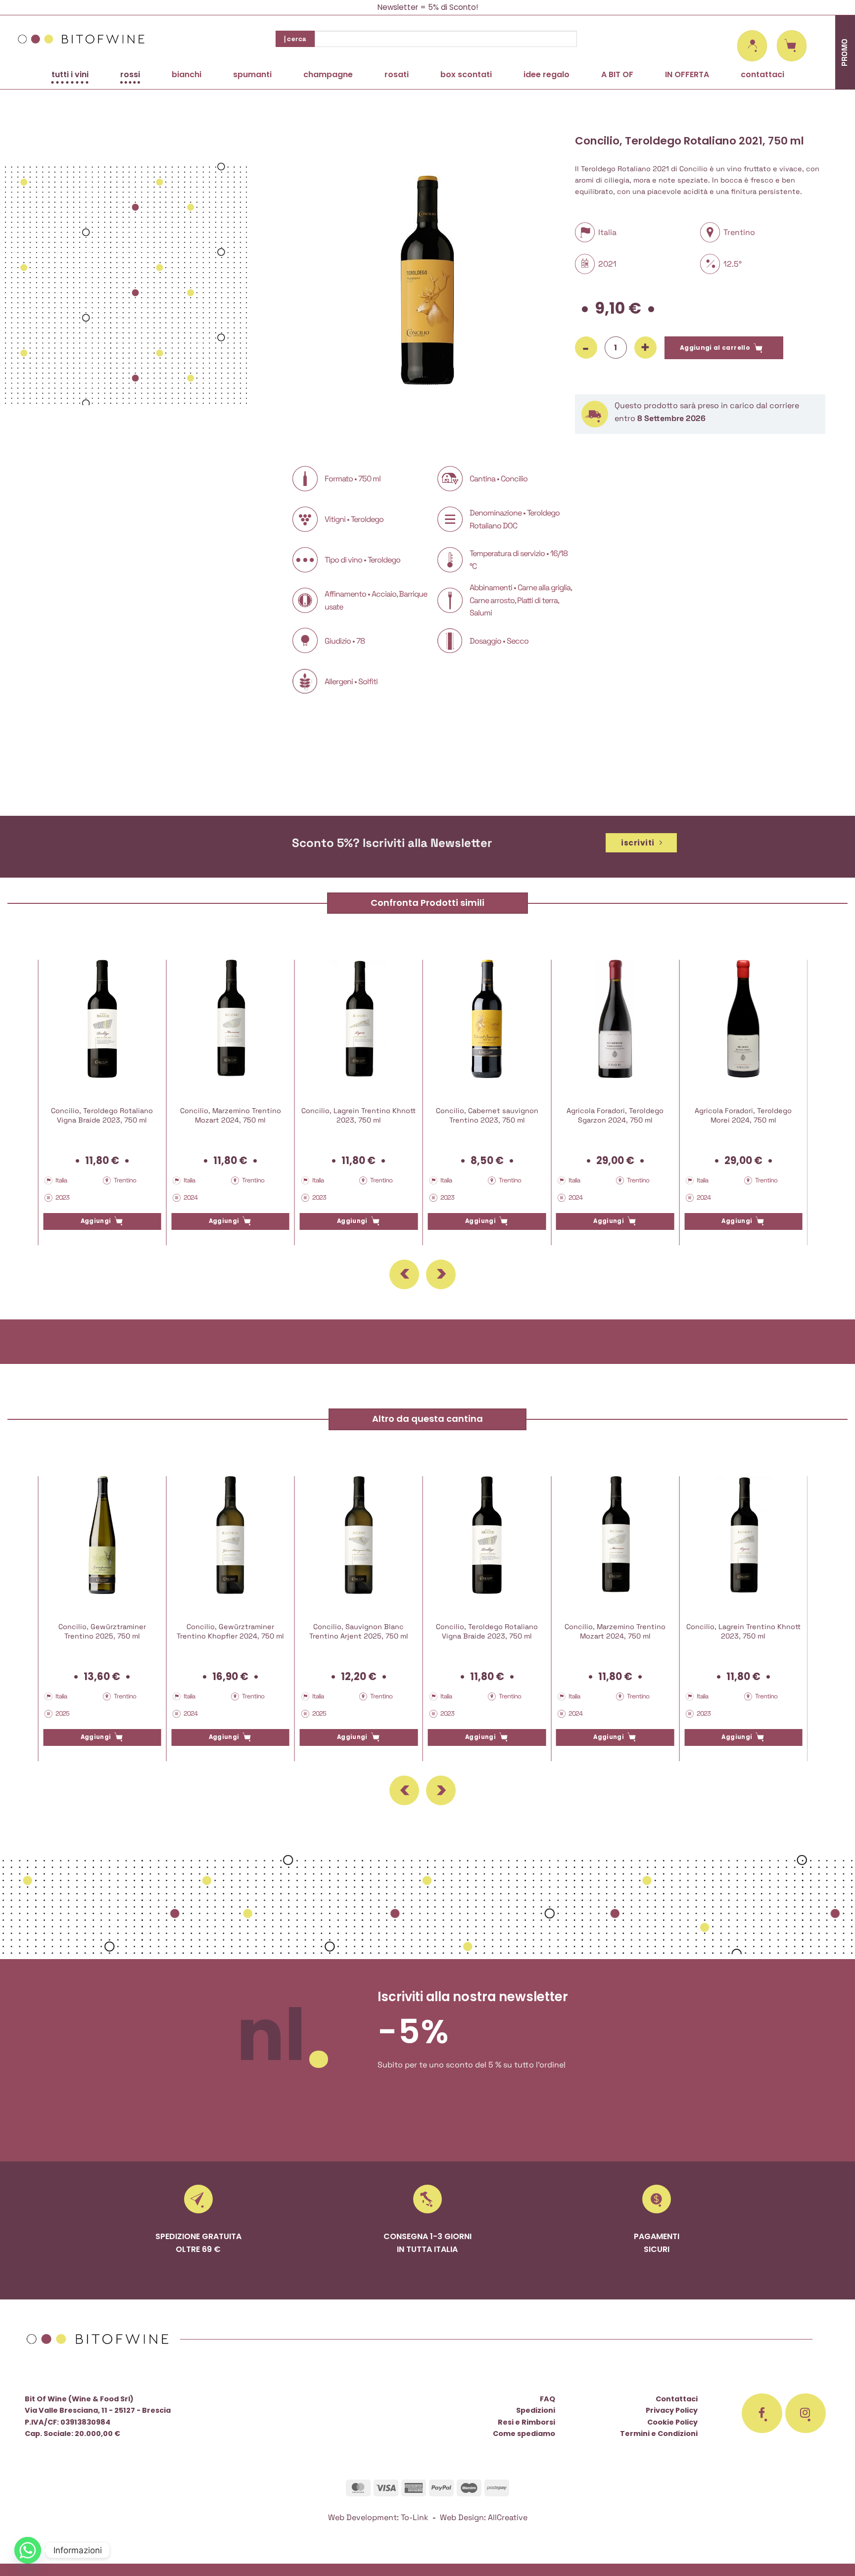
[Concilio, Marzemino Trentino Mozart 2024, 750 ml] (230, 1019)
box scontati (466, 74)
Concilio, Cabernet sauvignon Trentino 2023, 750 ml (487, 1115)
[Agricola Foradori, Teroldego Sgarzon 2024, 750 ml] (615, 1019)
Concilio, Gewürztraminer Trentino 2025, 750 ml (102, 1631)
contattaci (762, 74)
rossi (130, 74)
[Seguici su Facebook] (762, 2413)
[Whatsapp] (28, 2550)
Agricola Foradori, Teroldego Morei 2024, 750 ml (743, 1115)
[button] (752, 46)
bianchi (187, 74)
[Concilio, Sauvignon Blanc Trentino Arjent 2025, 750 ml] (359, 1535)
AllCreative (508, 2517)
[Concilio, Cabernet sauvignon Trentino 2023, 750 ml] (487, 1019)
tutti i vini (70, 74)
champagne (328, 74)
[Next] (441, 1274)
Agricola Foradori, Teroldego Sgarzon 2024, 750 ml (615, 1115)
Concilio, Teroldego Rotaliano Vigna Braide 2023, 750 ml (102, 1115)
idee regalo (546, 74)
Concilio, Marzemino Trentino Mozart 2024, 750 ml (231, 1115)
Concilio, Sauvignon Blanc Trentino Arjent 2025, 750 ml (359, 1631)
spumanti (252, 74)
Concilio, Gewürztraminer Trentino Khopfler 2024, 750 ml (230, 1631)
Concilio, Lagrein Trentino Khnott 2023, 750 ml (358, 1115)
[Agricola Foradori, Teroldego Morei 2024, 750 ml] (743, 1019)
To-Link (415, 2517)
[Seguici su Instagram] (806, 2413)
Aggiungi (96, 1221)
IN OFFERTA (687, 74)
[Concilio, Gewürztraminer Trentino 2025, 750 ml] (102, 1535)
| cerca (295, 39)
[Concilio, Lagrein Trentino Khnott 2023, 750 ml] (359, 1019)
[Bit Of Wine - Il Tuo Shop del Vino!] (82, 39)
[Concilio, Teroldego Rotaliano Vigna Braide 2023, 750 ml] (102, 1019)
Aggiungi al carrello (715, 348)
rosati (397, 74)
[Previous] (404, 1274)
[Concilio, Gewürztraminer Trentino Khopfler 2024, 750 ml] (230, 1535)
